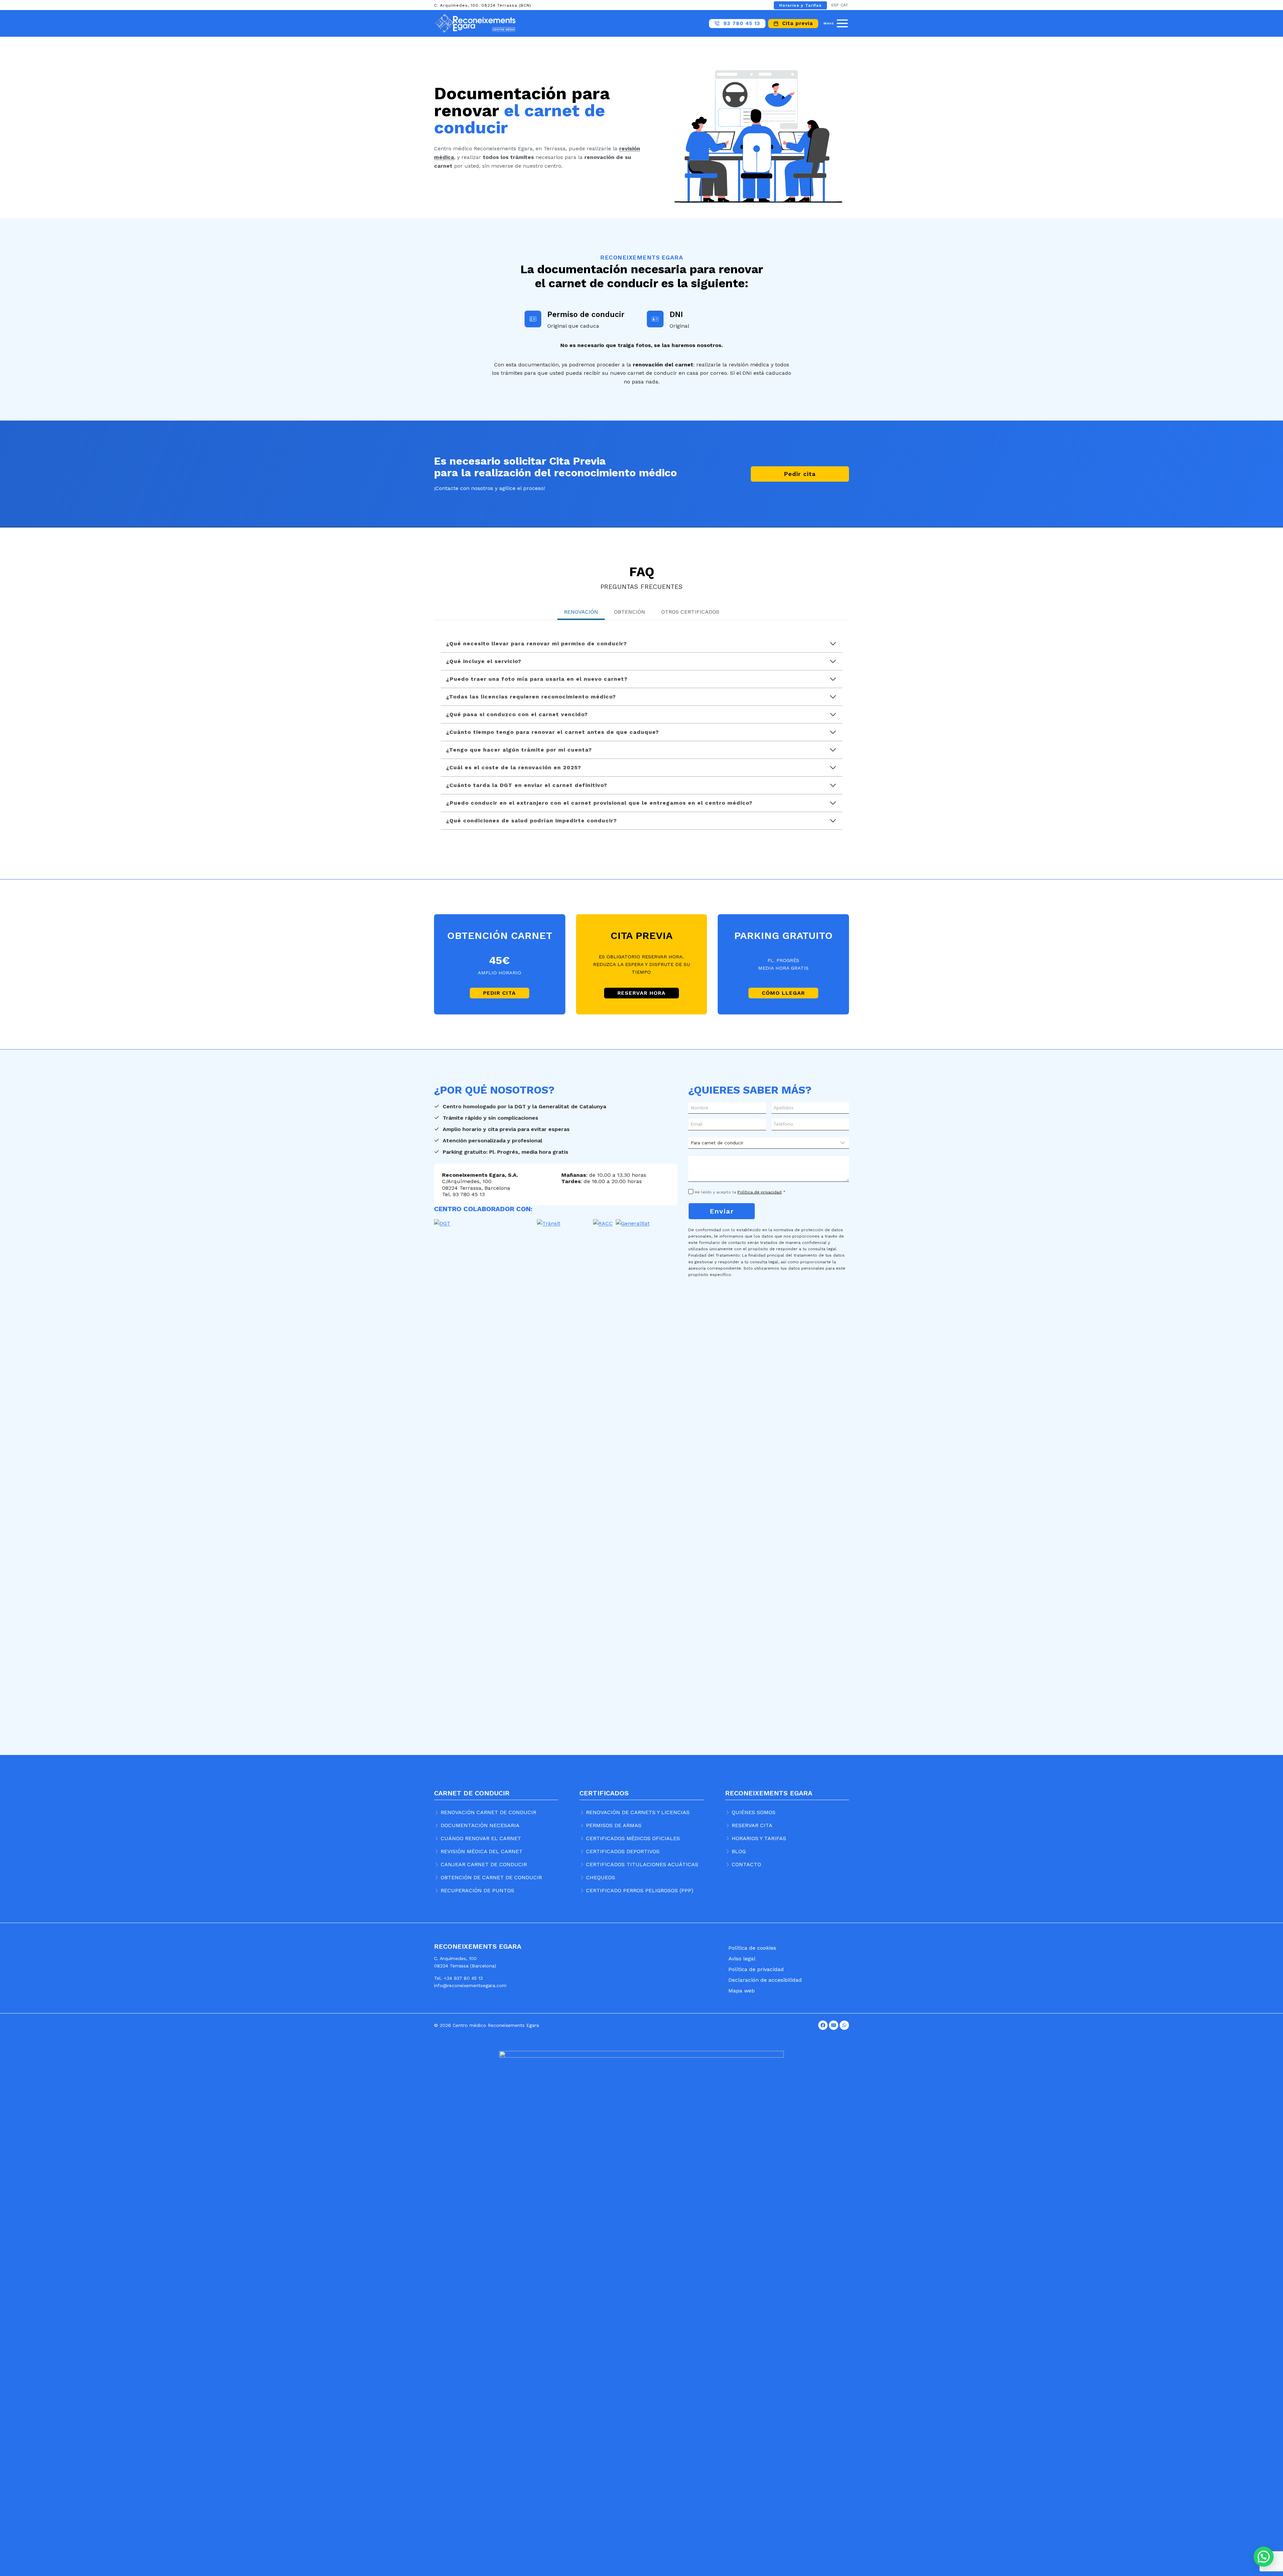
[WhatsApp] (844, 2025)
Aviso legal (742, 1959)
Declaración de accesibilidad (765, 1980)
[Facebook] (823, 2025)
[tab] (581, 613)
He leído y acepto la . (740, 1192)
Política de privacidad (759, 1192)
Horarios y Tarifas (800, 5)
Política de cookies (752, 1948)
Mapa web (742, 1991)
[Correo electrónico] (834, 2025)
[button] (1264, 2557)
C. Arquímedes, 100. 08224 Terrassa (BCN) (483, 5)
